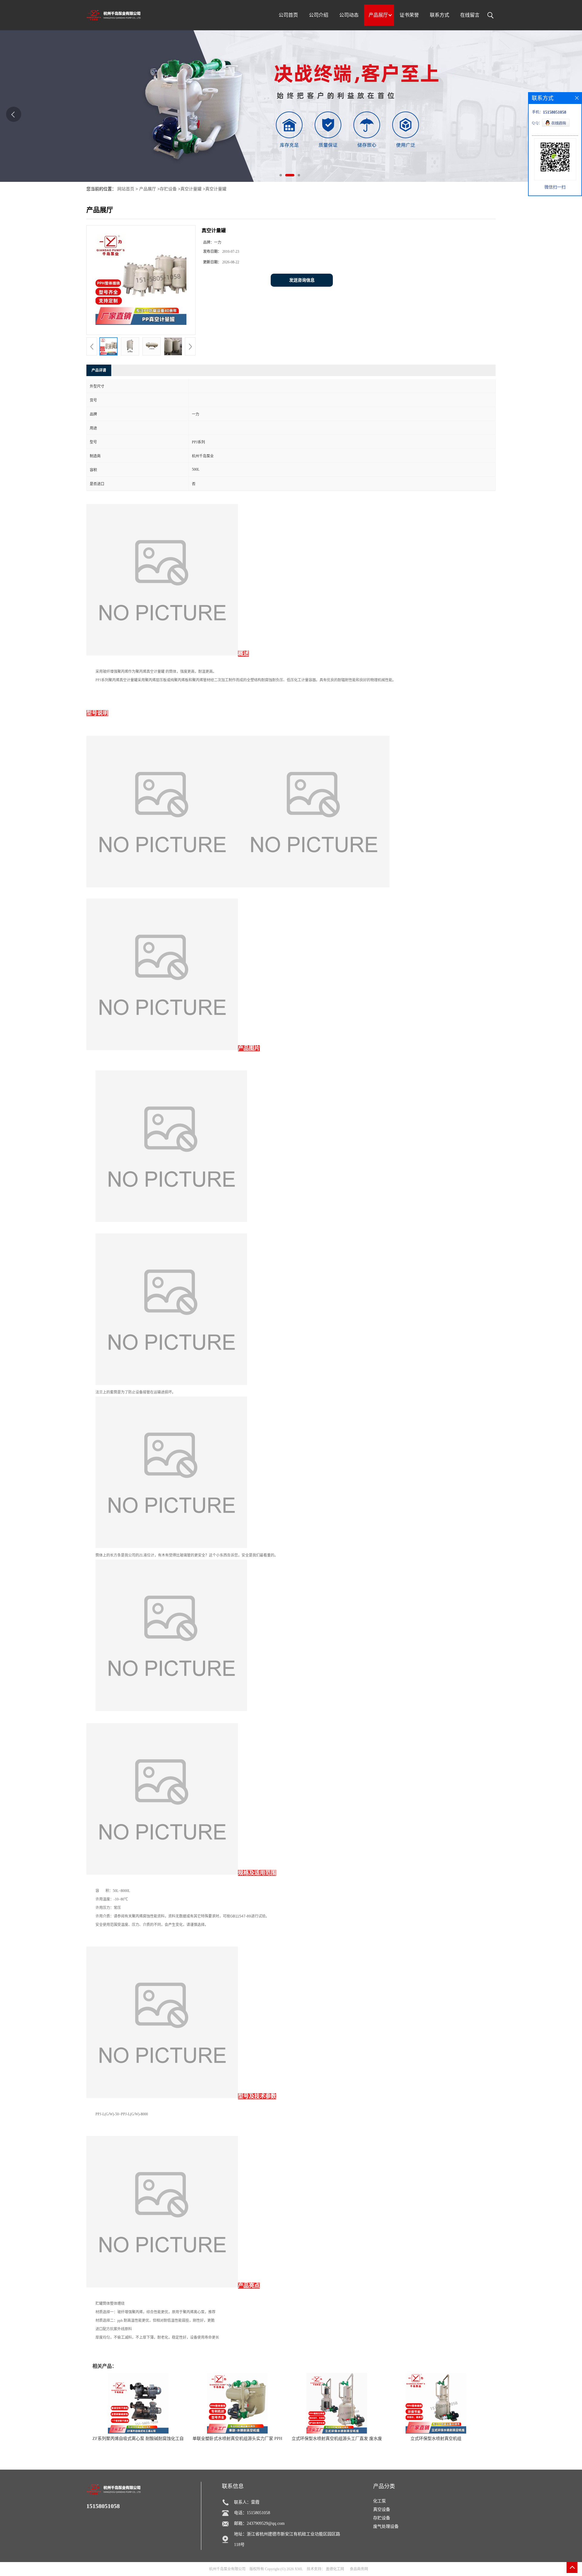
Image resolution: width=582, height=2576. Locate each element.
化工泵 (380, 2501)
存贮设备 (168, 189)
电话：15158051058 (252, 2513)
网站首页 (126, 189)
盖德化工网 (335, 2569)
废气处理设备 (386, 2526)
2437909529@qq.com (266, 2523)
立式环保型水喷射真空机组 (436, 2439)
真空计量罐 (191, 189)
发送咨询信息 (302, 280)
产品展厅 (148, 189)
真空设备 (382, 2509)
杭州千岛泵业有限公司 (227, 2569)
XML (299, 2569)
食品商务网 (359, 2569)
